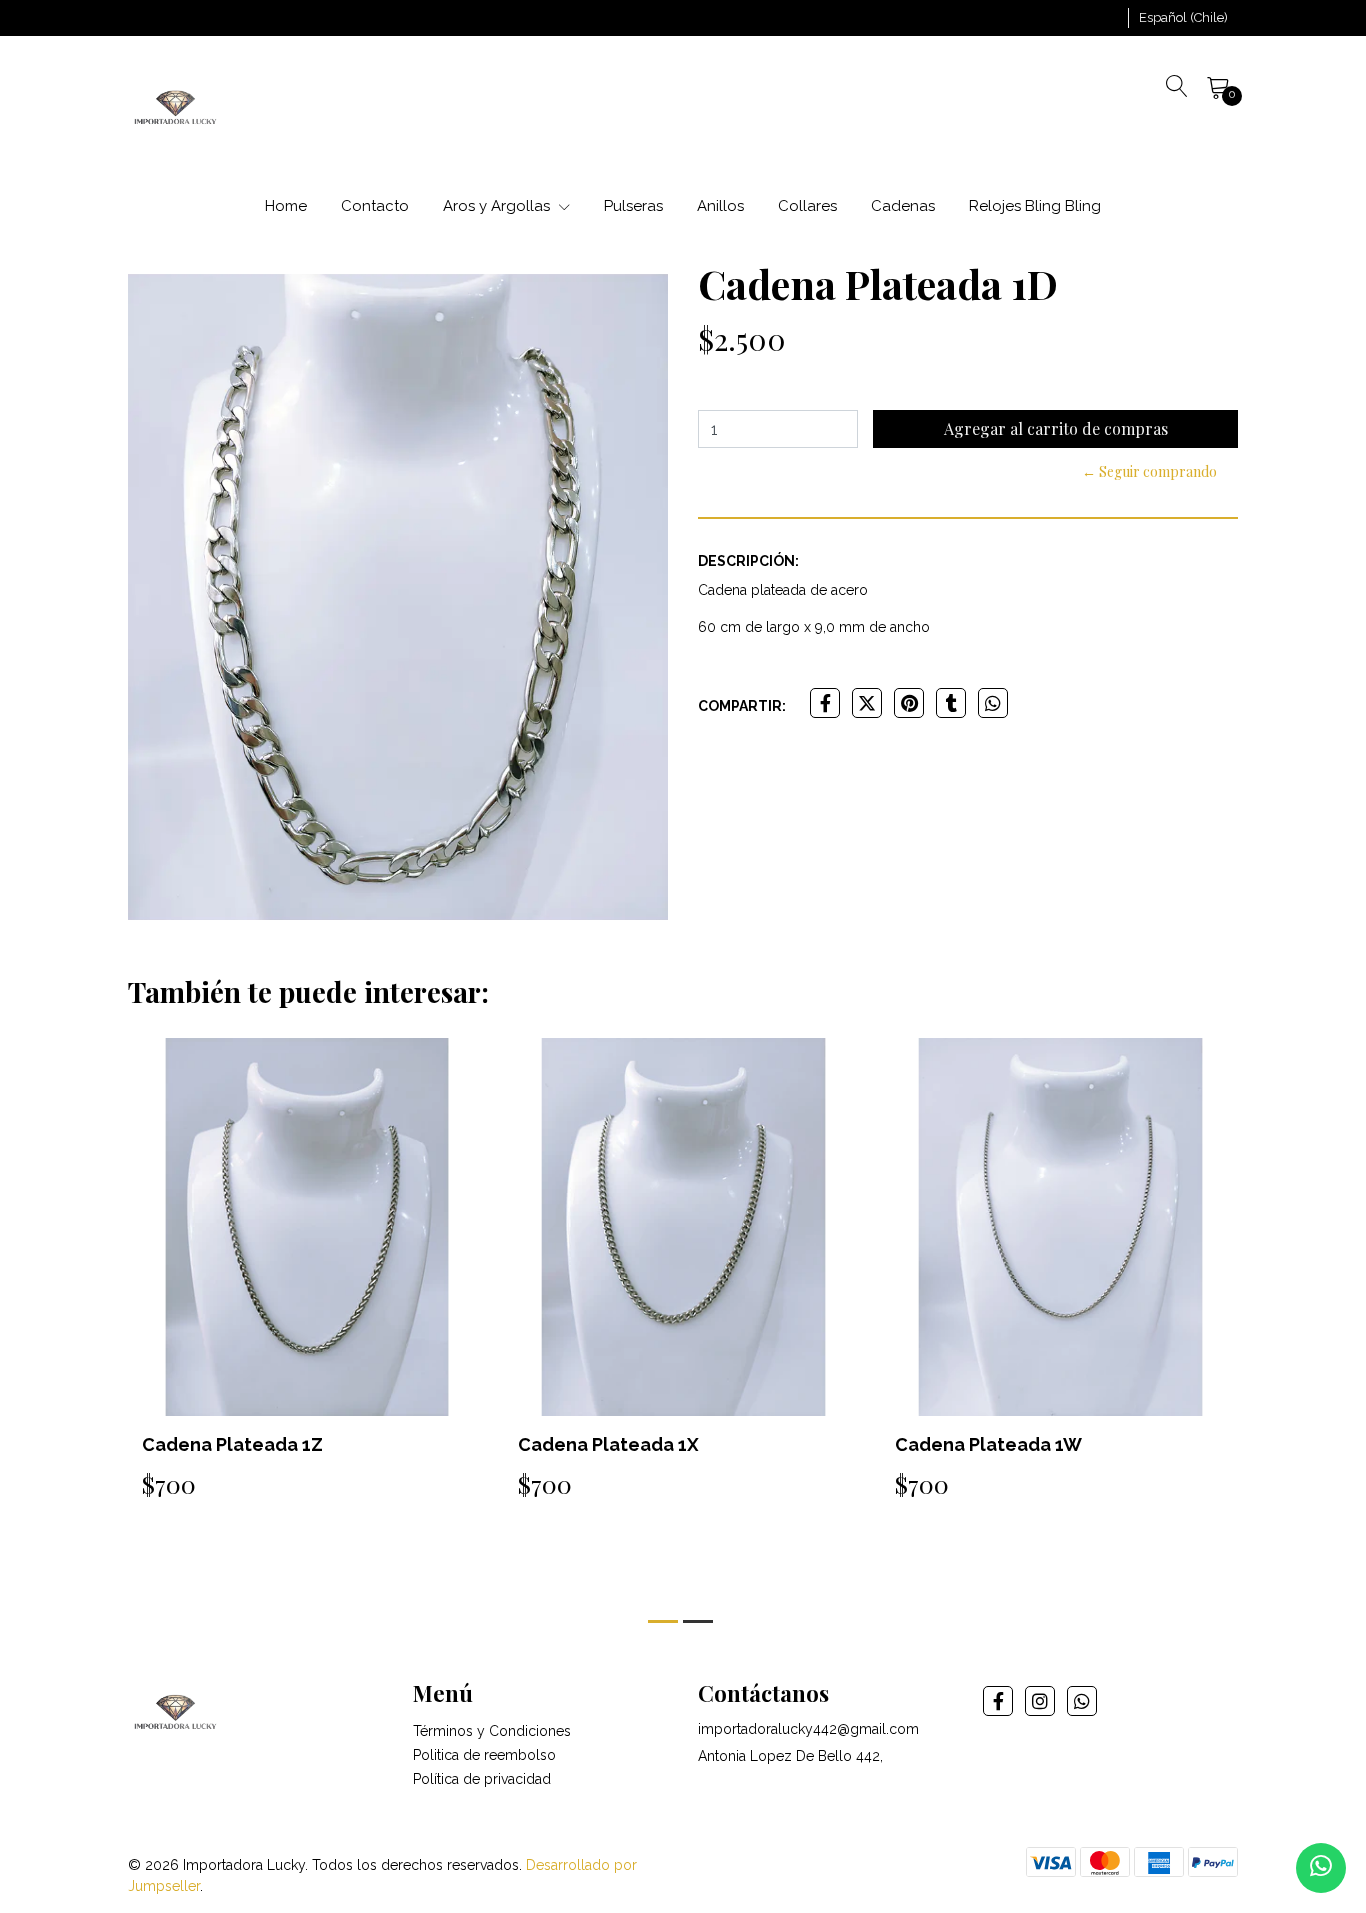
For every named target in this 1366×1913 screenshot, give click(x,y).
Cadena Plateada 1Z (232, 1444)
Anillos (720, 206)
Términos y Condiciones (492, 1731)
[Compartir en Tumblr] (951, 703)
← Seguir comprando (1149, 471)
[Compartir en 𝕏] (867, 703)
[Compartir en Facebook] (825, 703)
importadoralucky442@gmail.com (808, 1729)
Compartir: (742, 706)
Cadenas (903, 206)
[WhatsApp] (1082, 1701)
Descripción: (748, 561)
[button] (1183, 18)
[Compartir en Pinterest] (909, 703)
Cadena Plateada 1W (988, 1444)
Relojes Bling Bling (1035, 206)
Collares (807, 206)
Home (286, 206)
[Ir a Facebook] (998, 1701)
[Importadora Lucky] (175, 106)
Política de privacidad (482, 1779)
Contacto (375, 206)
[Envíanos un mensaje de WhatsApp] (1321, 1868)
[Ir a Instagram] (1040, 1701)
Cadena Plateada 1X (608, 1444)
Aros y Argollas (498, 206)
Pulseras (633, 206)
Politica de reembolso (484, 1755)
